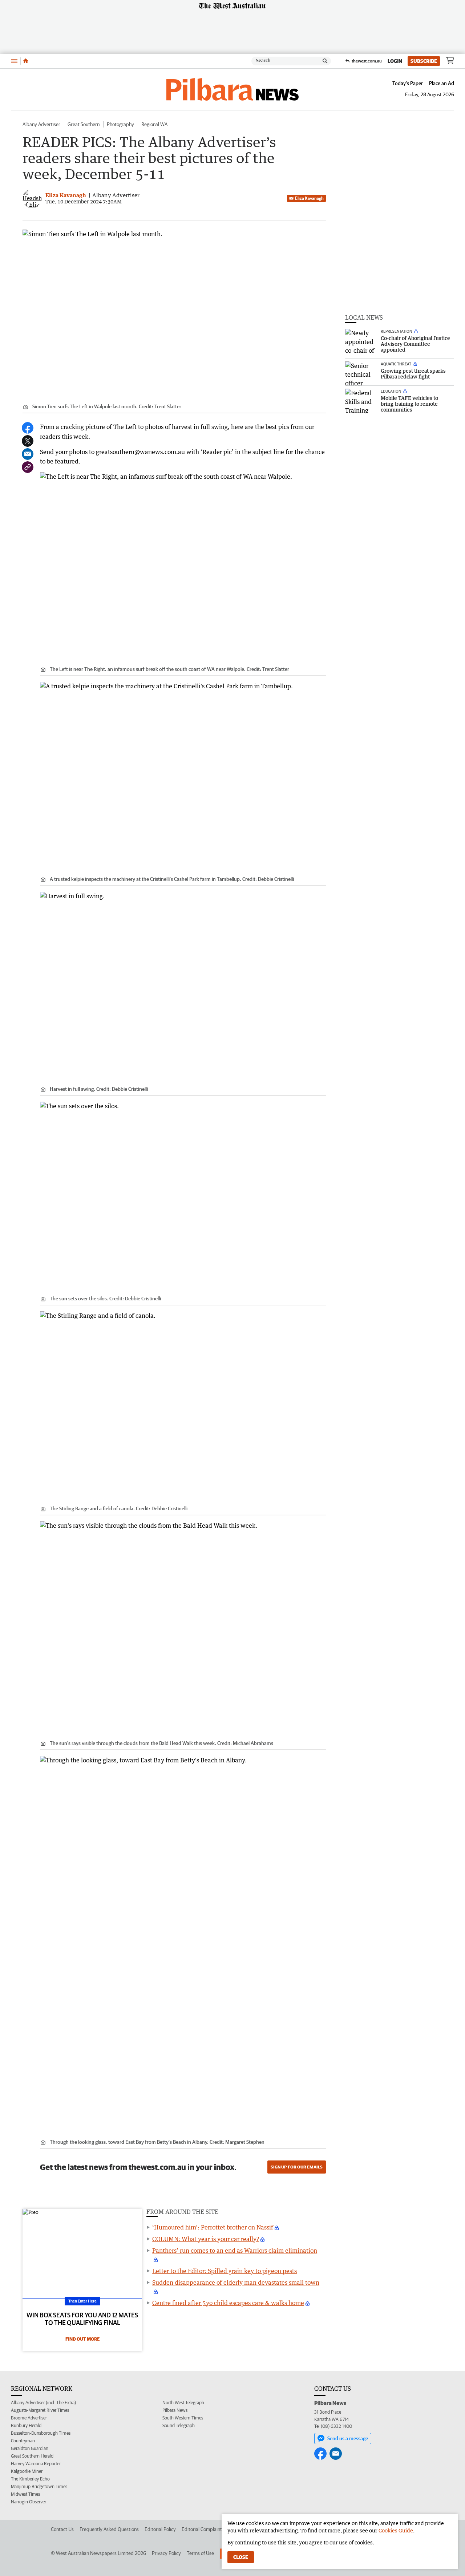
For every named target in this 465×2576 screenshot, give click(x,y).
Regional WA (154, 124)
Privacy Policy (166, 2553)
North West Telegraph (183, 2403)
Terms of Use (200, 2553)
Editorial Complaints (203, 2529)
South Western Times (183, 2418)
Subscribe (424, 61)
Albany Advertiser (41, 124)
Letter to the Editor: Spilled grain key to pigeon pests (225, 2271)
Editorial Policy (160, 2529)
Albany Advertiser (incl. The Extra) (43, 2403)
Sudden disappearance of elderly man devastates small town (236, 2283)
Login (395, 61)
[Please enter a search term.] (325, 61)
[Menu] (14, 61)
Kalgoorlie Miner (27, 2471)
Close (241, 2557)
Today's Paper (408, 83)
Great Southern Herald (32, 2456)
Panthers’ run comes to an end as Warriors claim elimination (235, 2251)
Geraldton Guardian (30, 2448)
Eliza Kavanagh (309, 198)
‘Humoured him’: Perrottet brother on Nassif (213, 2227)
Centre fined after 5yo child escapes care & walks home (228, 2303)
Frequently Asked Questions (109, 2529)
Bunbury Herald (26, 2425)
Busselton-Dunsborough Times (41, 2433)
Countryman (23, 2441)
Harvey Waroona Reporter (36, 2464)
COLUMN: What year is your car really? (206, 2239)
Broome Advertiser (29, 2418)
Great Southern (84, 124)
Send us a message (348, 2438)
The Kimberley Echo (30, 2479)
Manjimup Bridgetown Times (39, 2486)
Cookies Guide (396, 2530)
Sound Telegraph (179, 2425)
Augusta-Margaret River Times (40, 2410)
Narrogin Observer (29, 2502)
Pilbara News (175, 2410)
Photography (120, 124)
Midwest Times (25, 2494)
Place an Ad (442, 83)
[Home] (26, 61)
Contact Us (62, 2529)
